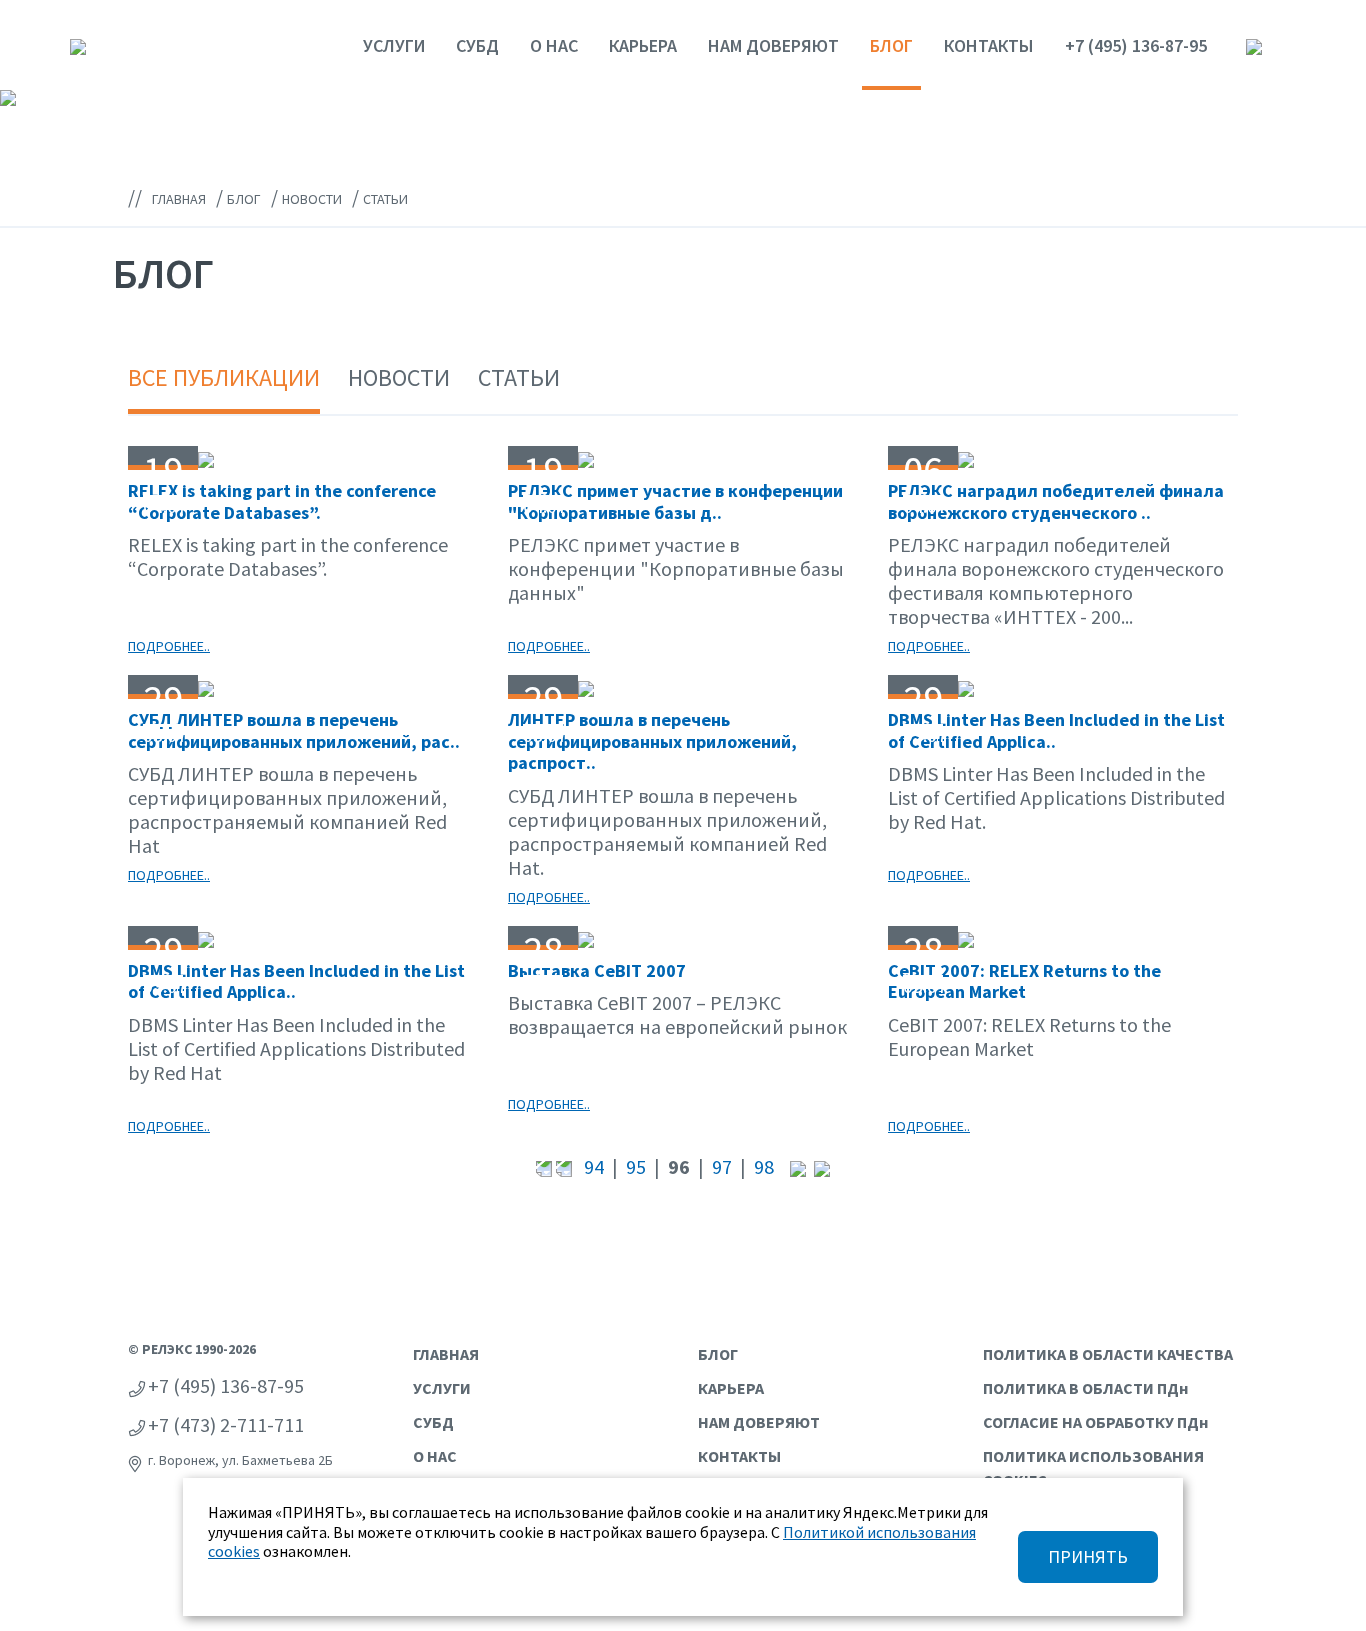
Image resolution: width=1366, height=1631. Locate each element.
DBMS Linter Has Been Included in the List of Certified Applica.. (1056, 730)
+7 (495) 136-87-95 (1136, 45)
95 (636, 1166)
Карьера (643, 45)
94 (594, 1166)
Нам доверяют (773, 45)
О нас (554, 45)
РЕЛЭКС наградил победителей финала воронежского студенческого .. (1056, 501)
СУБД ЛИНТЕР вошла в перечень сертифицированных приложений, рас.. (294, 730)
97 (722, 1166)
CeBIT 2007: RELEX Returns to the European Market (1024, 981)
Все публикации (224, 377)
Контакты (989, 45)
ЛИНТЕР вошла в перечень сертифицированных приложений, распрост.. (652, 741)
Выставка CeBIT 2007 (597, 970)
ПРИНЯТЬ (1088, 1556)
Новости (399, 377)
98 (764, 1166)
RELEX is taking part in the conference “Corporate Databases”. (282, 501)
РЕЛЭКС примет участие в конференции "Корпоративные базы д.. (675, 501)
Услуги (394, 45)
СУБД (477, 45)
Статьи (519, 377)
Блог (891, 45)
